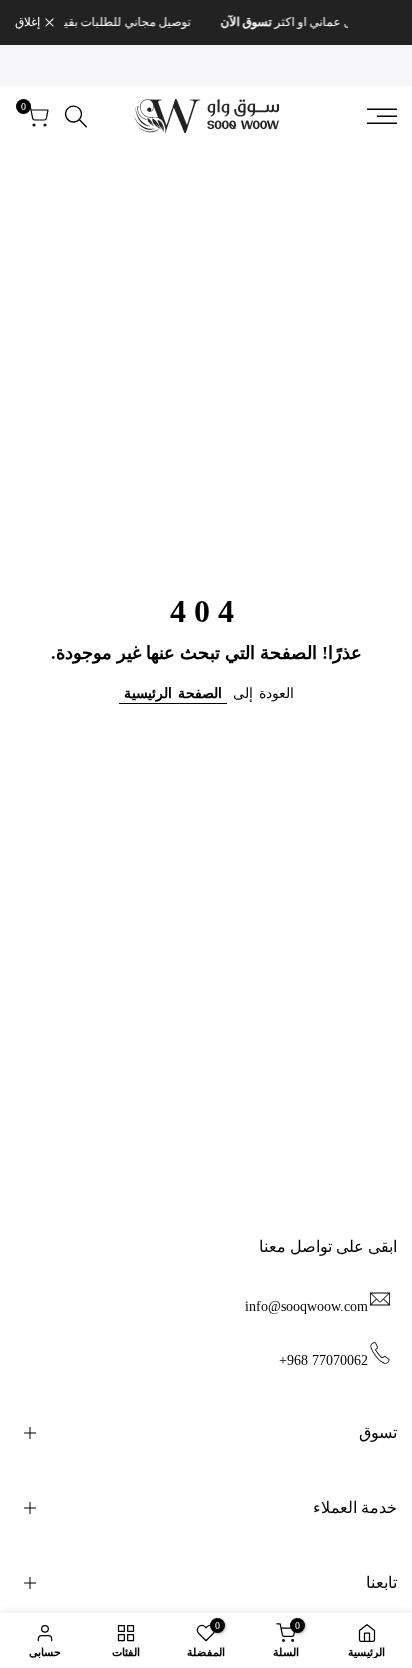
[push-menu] (382, 116)
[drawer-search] (76, 116)
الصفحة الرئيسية (173, 693)
